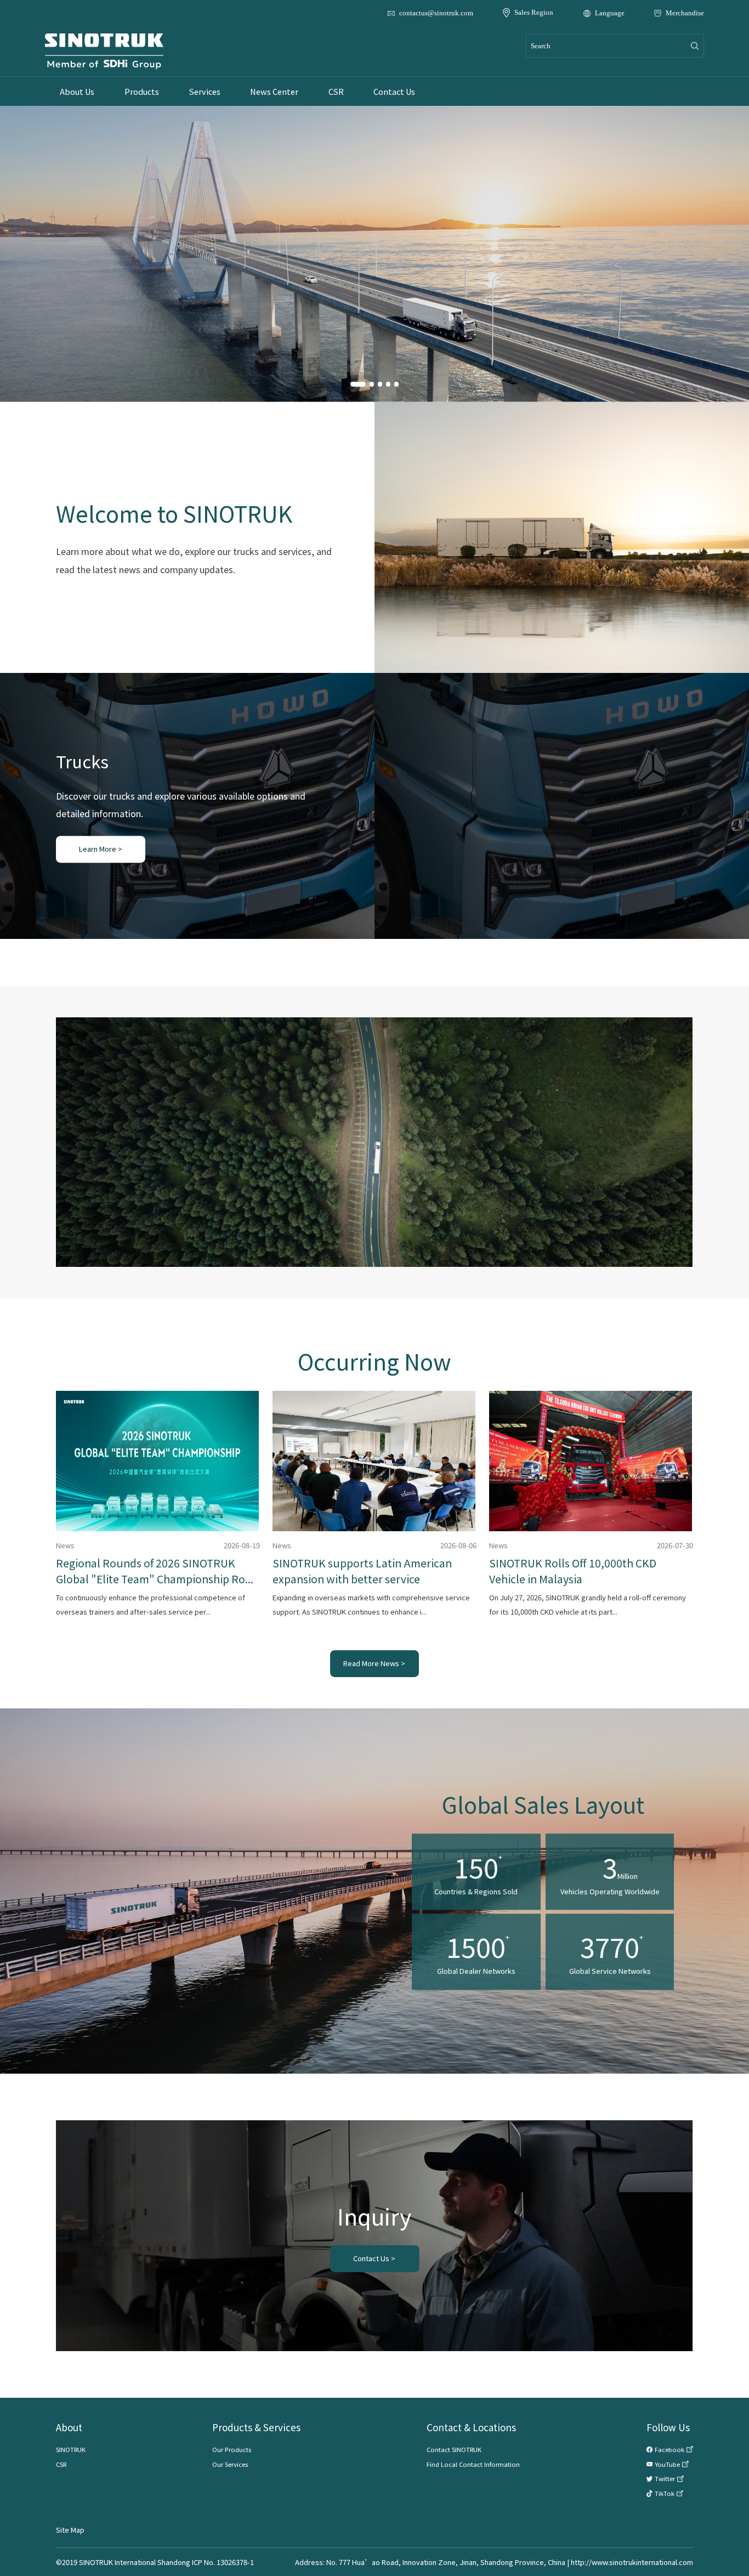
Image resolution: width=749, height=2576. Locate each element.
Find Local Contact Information (473, 2464)
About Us (77, 91)
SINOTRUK (71, 2449)
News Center (274, 91)
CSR (336, 91)
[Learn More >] (101, 849)
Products (142, 91)
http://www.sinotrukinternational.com (632, 2562)
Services (205, 91)
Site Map (70, 2530)
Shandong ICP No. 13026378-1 (206, 2562)
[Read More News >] (375, 1664)
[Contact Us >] (375, 2259)
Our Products (232, 2449)
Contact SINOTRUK (454, 2449)
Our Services (230, 2464)
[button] (358, 384)
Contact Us (394, 91)
